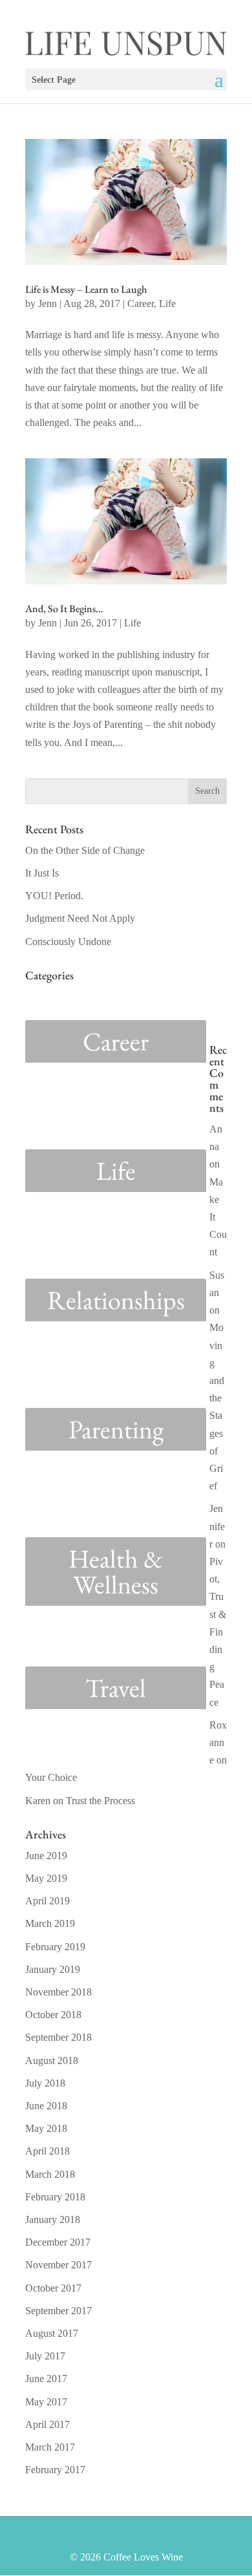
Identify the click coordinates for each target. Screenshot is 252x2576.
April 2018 (47, 2151)
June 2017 (46, 2379)
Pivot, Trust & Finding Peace (218, 1632)
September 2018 (58, 2037)
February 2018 (55, 2197)
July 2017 (45, 2356)
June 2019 (46, 1856)
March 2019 (50, 1923)
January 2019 (53, 1969)
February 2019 (55, 1947)
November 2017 (58, 2265)
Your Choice (51, 1777)
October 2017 (53, 2288)
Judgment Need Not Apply (80, 918)
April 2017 (47, 2424)
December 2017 (58, 2242)
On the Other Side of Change (85, 850)
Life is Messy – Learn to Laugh (86, 289)
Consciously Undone (68, 942)
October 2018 (53, 2015)
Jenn (47, 303)
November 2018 (58, 1992)
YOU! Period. (54, 896)
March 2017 (50, 2447)
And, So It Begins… (64, 609)
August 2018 (52, 2060)
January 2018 (53, 2219)
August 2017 (52, 2333)
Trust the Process (100, 1801)
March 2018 (50, 2174)
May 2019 (46, 1878)
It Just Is (42, 873)
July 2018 (45, 2083)
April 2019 (47, 1901)
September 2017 (58, 2311)
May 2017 (46, 2402)
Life (167, 303)
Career (141, 303)
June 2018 (46, 2106)
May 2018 (46, 2128)
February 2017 (55, 2470)
